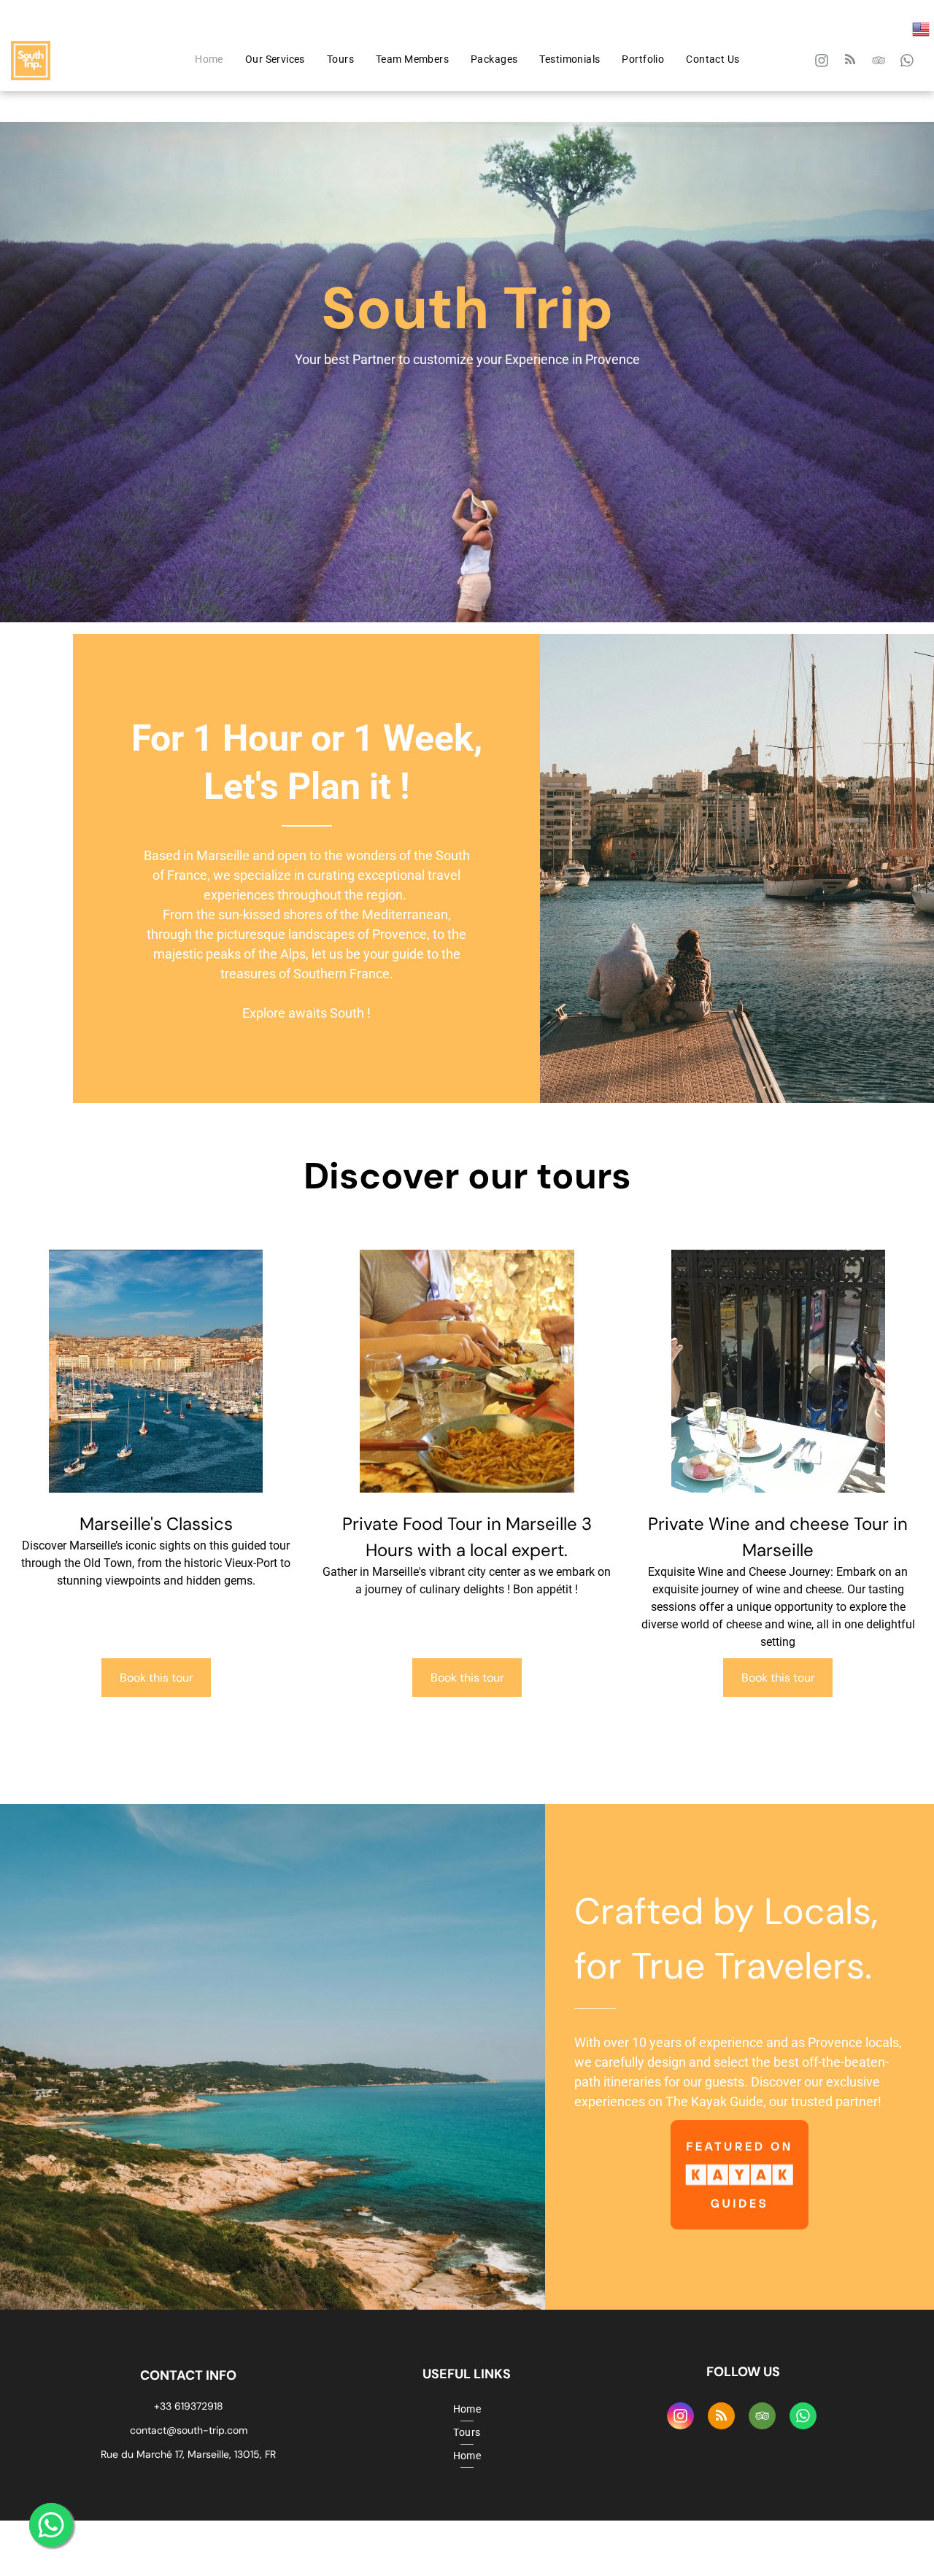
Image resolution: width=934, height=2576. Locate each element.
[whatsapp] (907, 62)
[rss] (850, 62)
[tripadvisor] (879, 62)
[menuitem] (209, 59)
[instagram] (822, 62)
